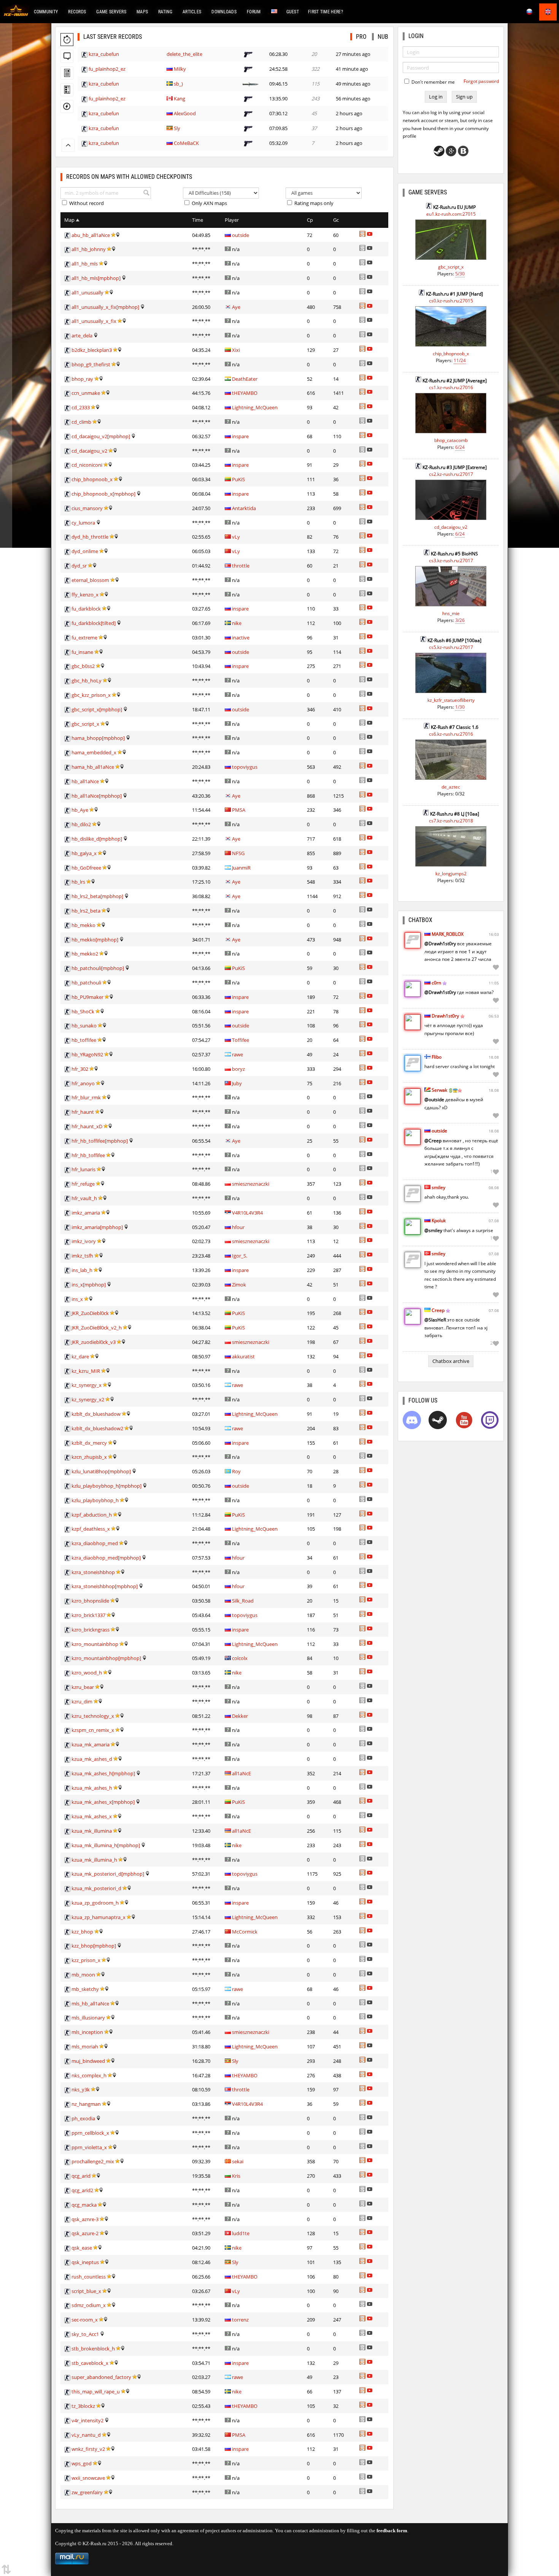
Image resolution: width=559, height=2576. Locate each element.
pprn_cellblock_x (90, 2133)
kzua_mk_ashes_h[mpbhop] (103, 1773)
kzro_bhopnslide (90, 1601)
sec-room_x (85, 2320)
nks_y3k (81, 2089)
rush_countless (89, 2277)
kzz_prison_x (86, 1960)
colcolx (240, 1658)
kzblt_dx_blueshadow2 (97, 1428)
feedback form (392, 2531)
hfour (238, 1227)
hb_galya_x (84, 853)
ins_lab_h (82, 1270)
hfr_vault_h (84, 1198)
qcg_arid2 (82, 2190)
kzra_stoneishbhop (93, 1572)
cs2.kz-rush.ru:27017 (451, 474)
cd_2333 (81, 407)
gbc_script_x (85, 724)
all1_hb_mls (85, 264)
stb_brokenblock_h (93, 2349)
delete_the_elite (184, 54)
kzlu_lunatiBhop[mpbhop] (101, 1471)
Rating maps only (313, 203)
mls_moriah (85, 2046)
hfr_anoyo (83, 1083)
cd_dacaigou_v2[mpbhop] (101, 436)
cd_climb (81, 422)
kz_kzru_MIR (86, 1371)
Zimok (239, 1285)
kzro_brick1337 (88, 1615)
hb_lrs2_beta (86, 911)
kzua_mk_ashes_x (92, 1816)
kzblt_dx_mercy (89, 1443)
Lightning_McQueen (255, 407)
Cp (310, 220)
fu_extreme (84, 638)
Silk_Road (243, 1601)
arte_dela (82, 336)
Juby (237, 1083)
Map (70, 220)
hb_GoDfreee (86, 868)
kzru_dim (82, 1701)
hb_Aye (80, 810)
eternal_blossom (90, 580)
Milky (180, 69)
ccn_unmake (86, 393)
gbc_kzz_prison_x (91, 695)
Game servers (111, 12)
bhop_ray (82, 379)
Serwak (439, 1090)
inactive (241, 638)
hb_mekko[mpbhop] (95, 940)
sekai (238, 2161)
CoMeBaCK (186, 143)
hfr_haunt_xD (87, 1126)
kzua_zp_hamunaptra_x (98, 1917)
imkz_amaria (86, 1213)
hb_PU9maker (87, 997)
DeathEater (245, 379)
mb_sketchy (85, 1989)
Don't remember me (433, 82)
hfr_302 (80, 1069)
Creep (438, 1310)
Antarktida (244, 508)
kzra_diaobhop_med (95, 1543)
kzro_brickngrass (91, 1630)
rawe (237, 1054)
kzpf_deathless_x (91, 1529)
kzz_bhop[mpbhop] (94, 1946)
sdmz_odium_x (89, 2305)
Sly (177, 128)
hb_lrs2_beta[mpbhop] (97, 896)
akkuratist (243, 1356)
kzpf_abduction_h (92, 1515)
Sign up (464, 97)
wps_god (82, 2463)
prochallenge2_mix (93, 2161)
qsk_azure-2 (85, 2233)
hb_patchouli (86, 983)
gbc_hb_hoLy (87, 681)
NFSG (238, 853)
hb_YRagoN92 (87, 1054)
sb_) (178, 84)
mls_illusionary (88, 2018)
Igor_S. (240, 1256)
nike (237, 623)
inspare (240, 436)
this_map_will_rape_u (96, 2392)
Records (77, 12)
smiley (438, 1187)
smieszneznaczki (251, 1184)
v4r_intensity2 (87, 2420)
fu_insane (82, 652)
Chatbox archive (451, 1361)
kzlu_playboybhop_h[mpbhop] (106, 1486)
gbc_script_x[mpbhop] (97, 709)
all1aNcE (241, 1773)
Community (46, 12)
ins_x (77, 1299)
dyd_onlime (85, 551)
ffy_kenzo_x (85, 595)
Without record (86, 203)
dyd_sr (79, 566)
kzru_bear (83, 1687)
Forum (254, 12)
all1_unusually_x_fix (94, 321)
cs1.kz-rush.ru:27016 (451, 387)
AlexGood (185, 113)
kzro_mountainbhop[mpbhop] (106, 1658)
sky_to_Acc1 (85, 2334)
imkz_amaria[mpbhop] (97, 1227)
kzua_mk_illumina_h (94, 1860)
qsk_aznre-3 (85, 2219)
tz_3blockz (83, 2406)
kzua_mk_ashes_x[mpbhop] (103, 1802)
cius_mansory (87, 508)
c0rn (436, 983)
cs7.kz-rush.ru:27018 (451, 821)
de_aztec (451, 787)
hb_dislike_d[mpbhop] (97, 839)
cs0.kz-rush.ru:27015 (451, 301)
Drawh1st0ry (445, 1016)
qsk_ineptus (85, 2262)
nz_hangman (86, 2104)
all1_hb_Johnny (89, 249)
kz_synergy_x (87, 1385)
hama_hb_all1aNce (93, 767)
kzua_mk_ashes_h (92, 1788)
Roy (236, 1471)
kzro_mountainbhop (95, 1644)
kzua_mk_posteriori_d (96, 1888)
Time (198, 220)
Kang (179, 99)
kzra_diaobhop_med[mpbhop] (106, 1558)
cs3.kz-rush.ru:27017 (451, 561)
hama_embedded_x (94, 752)
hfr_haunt (83, 1112)
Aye (236, 307)
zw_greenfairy (87, 2492)
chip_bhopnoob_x (92, 479)
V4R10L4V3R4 (247, 1213)
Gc (336, 220)
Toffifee (241, 1040)
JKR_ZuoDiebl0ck (90, 1313)
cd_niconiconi (87, 465)
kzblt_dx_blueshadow (96, 1414)
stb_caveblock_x (90, 2363)
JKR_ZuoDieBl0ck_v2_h (97, 1328)
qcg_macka (84, 2205)
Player (232, 220)
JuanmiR (241, 868)
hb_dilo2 (81, 824)
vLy (236, 537)
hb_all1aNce (85, 781)
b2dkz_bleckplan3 (92, 350)
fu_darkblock (86, 609)
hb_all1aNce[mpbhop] (97, 796)
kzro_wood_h (87, 1673)
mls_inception (87, 2032)
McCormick (245, 1932)
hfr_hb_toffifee (88, 1155)
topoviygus (245, 767)
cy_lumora (83, 523)
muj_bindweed (88, 2061)
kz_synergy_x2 (88, 1399)
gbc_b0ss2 (83, 666)
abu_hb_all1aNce (91, 235)
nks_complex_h (89, 2075)
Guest (293, 12)
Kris (236, 2176)
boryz (238, 1069)
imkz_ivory (84, 1241)
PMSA (239, 810)
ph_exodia (83, 2118)
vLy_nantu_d (86, 2435)
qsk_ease (82, 2248)
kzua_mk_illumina (92, 1831)
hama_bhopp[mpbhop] (98, 738)
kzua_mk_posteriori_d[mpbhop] (108, 1874)
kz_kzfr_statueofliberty (451, 700)
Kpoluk (439, 1220)
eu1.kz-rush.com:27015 (451, 214)
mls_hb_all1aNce (90, 2004)
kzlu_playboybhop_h (95, 1500)
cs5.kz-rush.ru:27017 (451, 647)
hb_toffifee (84, 1040)
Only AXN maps (209, 203)
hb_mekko (83, 925)
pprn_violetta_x (89, 2147)
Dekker (240, 1716)
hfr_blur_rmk (86, 1097)
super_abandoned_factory (101, 2377)
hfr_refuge (83, 1184)
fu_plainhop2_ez (107, 69)
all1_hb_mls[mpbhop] (96, 278)
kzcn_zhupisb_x (89, 1457)
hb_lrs (78, 882)
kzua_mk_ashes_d (92, 1759)
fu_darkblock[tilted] (94, 623)
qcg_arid (81, 2176)
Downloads (224, 12)
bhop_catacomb (451, 440)
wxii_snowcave (88, 2478)
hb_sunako (84, 1026)
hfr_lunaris (83, 1169)
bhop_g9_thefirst (91, 364)
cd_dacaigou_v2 (89, 451)
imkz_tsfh (82, 1256)
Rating (165, 12)
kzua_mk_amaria (91, 1744)
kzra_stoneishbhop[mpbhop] (105, 1586)
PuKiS (238, 479)
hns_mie (451, 613)
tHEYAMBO (245, 393)
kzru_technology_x (93, 1716)
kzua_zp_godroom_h (95, 1903)
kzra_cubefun (104, 54)
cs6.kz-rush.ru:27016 (451, 734)
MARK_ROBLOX (448, 934)
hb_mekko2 (85, 954)
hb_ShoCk (83, 1011)
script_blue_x (86, 2291)
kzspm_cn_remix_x (93, 1730)
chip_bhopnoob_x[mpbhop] (103, 494)
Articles (192, 12)
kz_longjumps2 (451, 874)
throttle (241, 566)
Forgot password (481, 81)
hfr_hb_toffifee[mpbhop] (100, 1141)
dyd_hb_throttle (90, 537)
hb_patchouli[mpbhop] (98, 968)
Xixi (236, 350)
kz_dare (80, 1356)
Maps (142, 12)
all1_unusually (87, 293)
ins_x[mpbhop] (89, 1285)
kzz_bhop (82, 1932)
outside (241, 235)
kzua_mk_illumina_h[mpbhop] (106, 1845)
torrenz (240, 2320)
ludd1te (241, 2233)
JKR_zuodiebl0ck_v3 (94, 1342)
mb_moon (83, 1975)
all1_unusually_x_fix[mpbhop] (105, 307)
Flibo (437, 1057)
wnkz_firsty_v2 (88, 2449)
